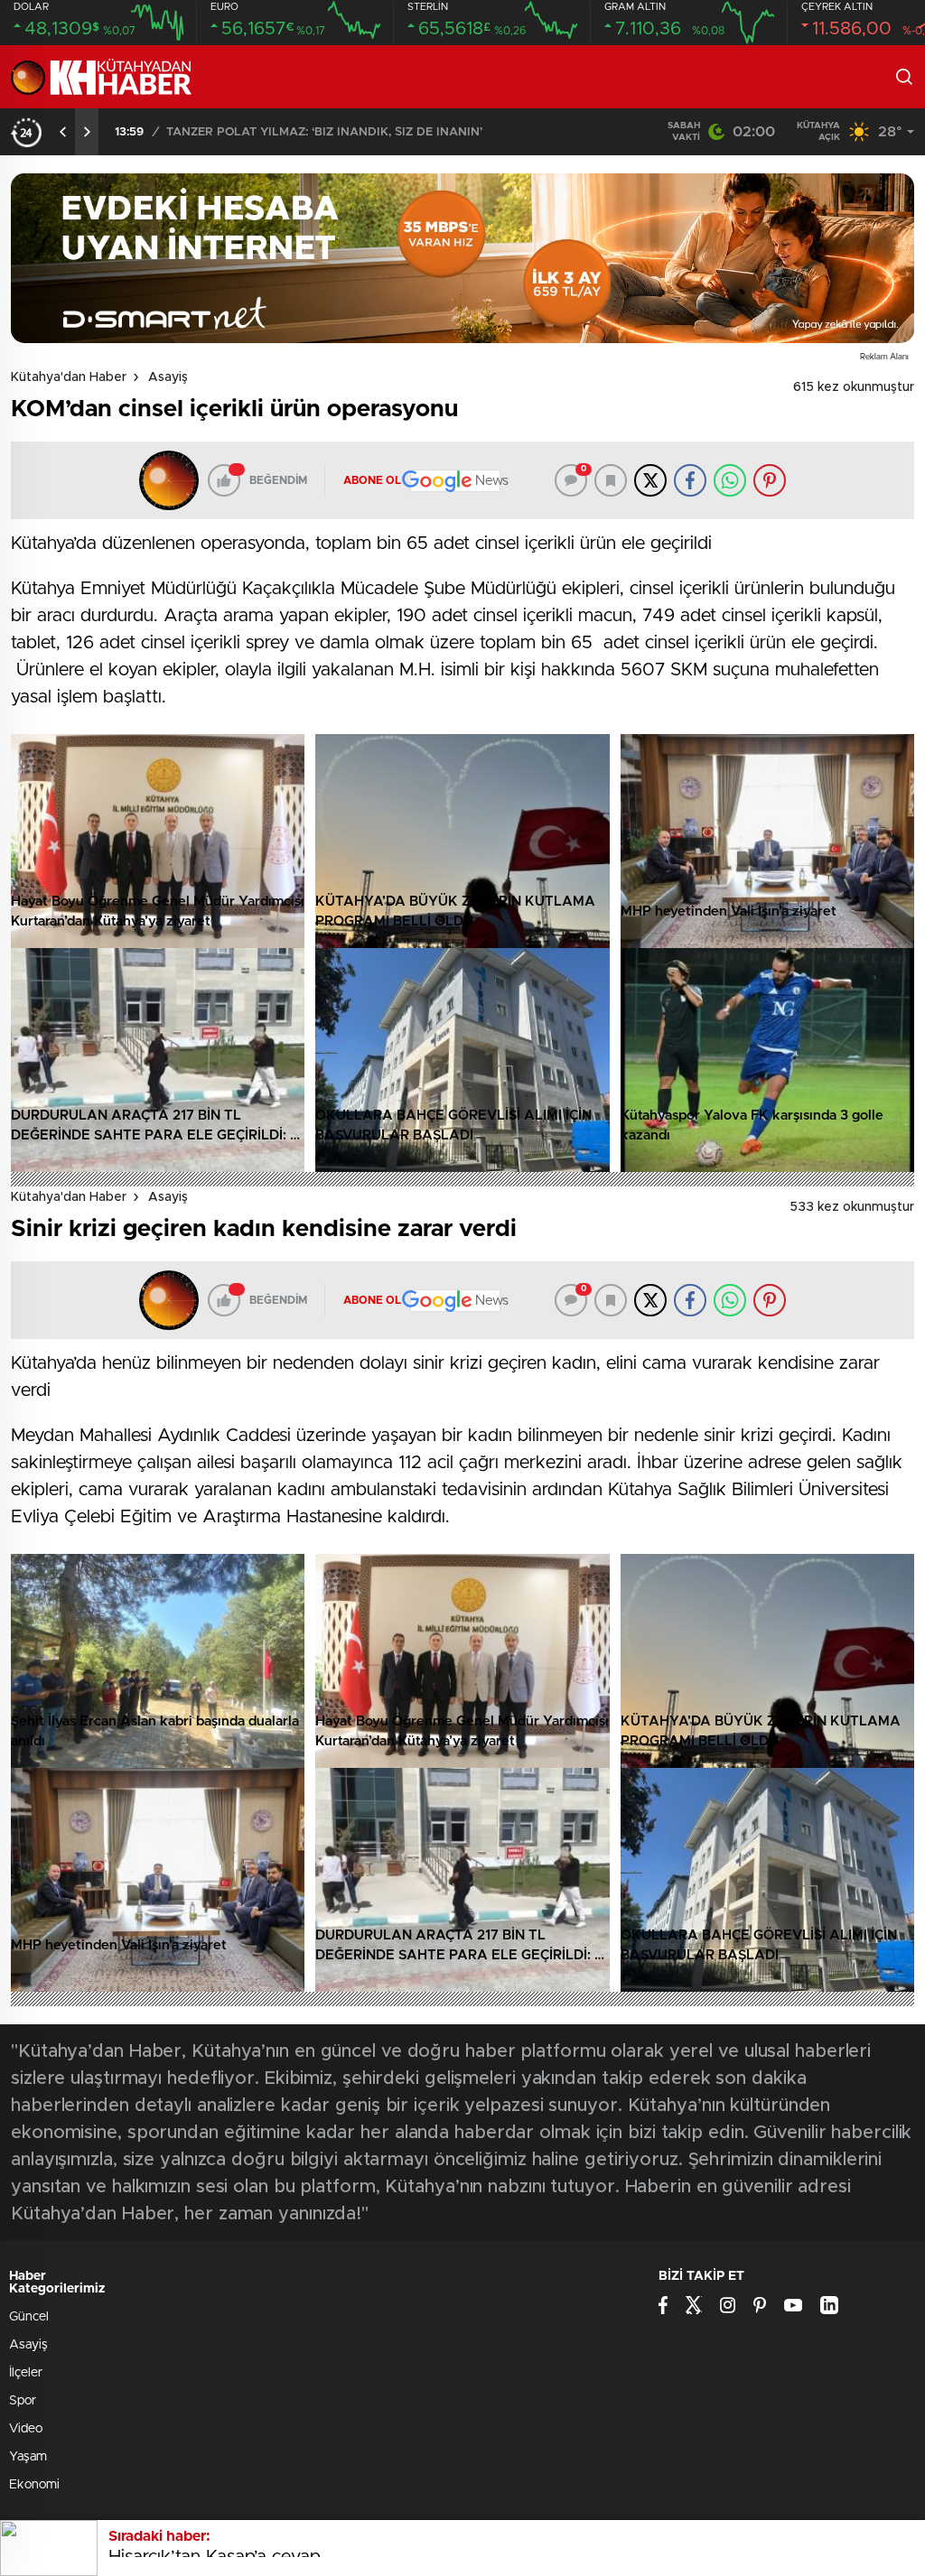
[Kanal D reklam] (462, 258)
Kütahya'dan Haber (69, 377)
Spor (23, 2401)
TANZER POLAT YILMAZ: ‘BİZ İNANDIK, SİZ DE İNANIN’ (324, 132)
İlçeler (26, 2373)
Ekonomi (34, 2485)
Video (26, 2429)
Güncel (29, 2317)
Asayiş (168, 377)
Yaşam (28, 2457)
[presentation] (63, 132)
